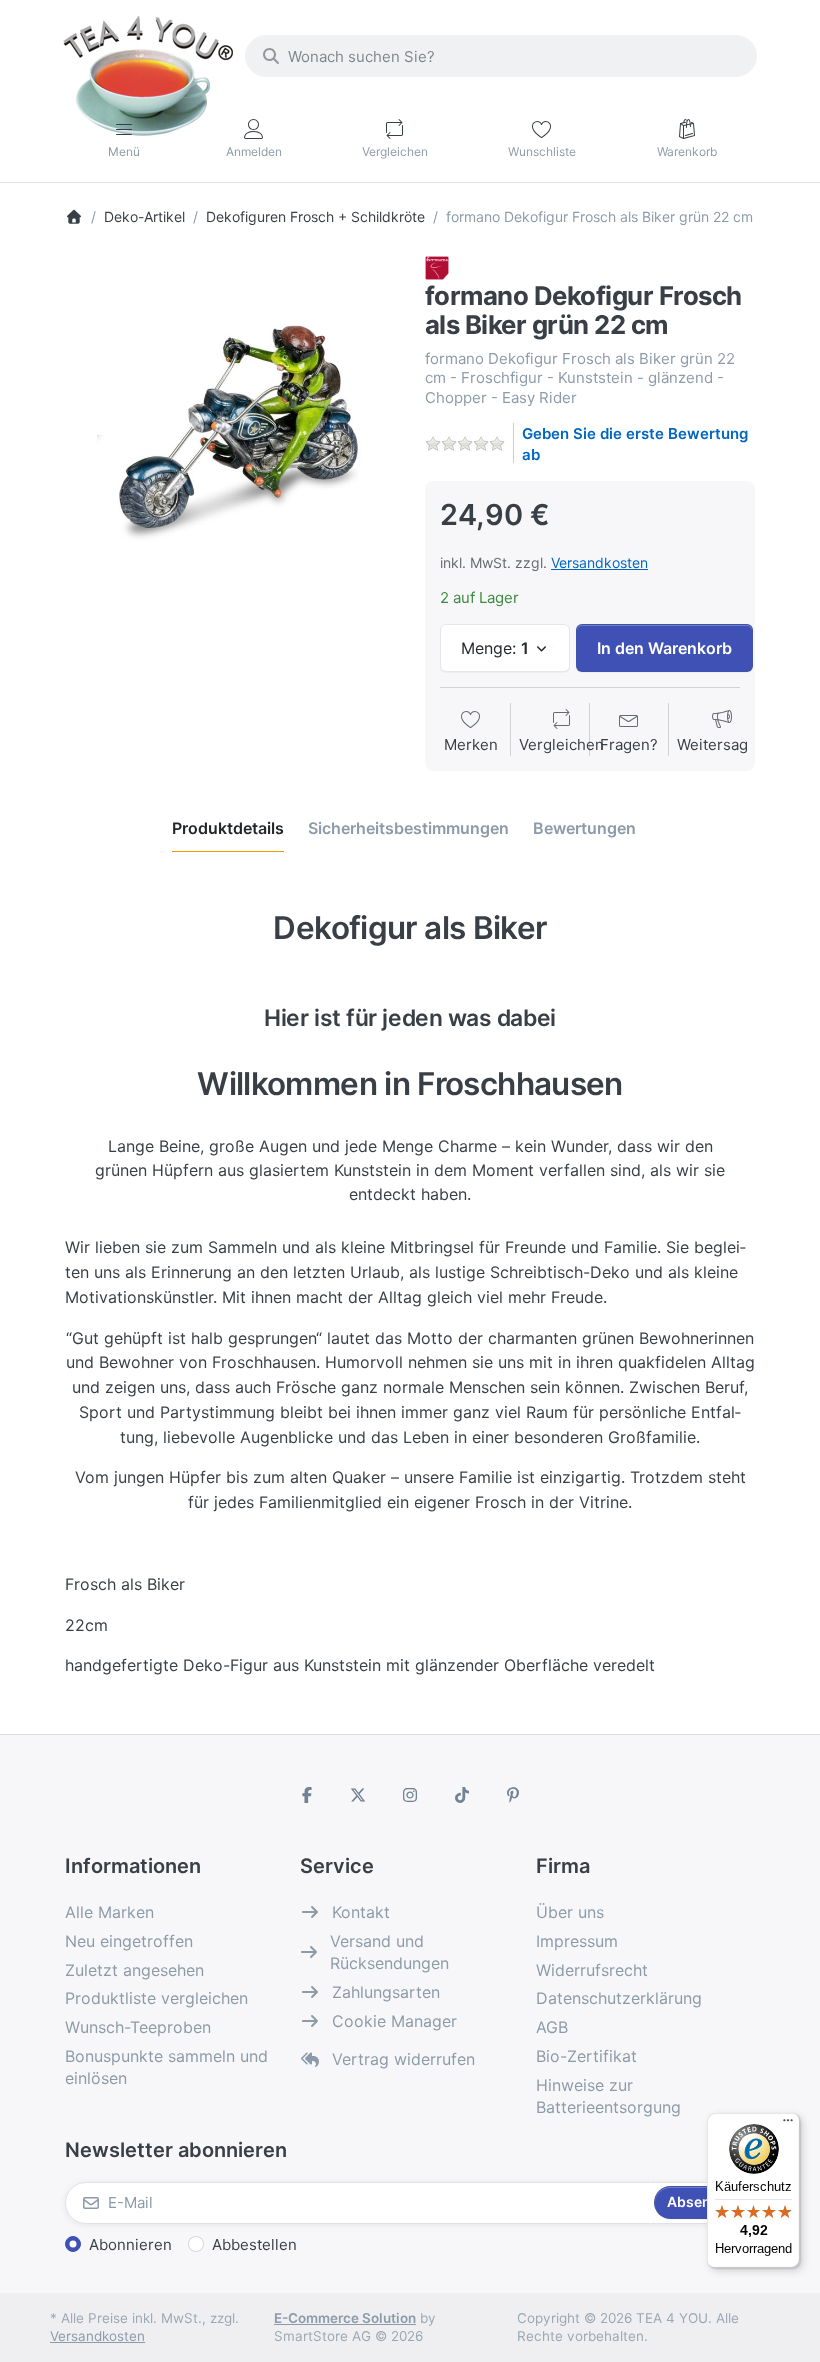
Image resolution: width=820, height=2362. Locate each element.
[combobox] (501, 56)
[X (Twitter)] (359, 1795)
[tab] (228, 828)
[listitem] (230, 421)
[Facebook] (307, 1795)
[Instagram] (410, 1795)
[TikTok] (462, 1795)
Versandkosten (599, 562)
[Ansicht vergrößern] (230, 421)
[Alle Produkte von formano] (437, 266)
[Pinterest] (513, 1795)
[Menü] (788, 2125)
